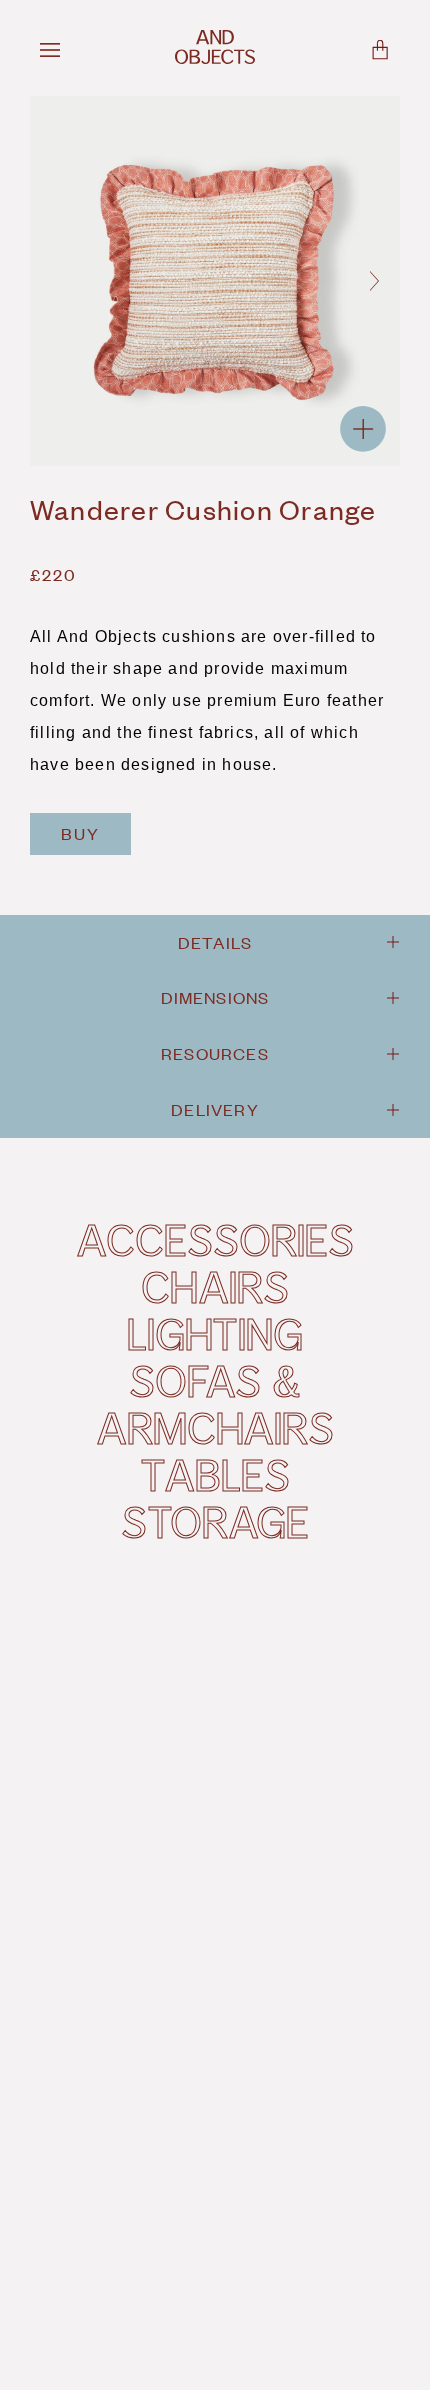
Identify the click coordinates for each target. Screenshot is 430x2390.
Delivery (215, 1109)
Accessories (214, 1239)
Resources (215, 1053)
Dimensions (215, 997)
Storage (214, 1521)
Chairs (214, 1286)
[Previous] (56, 281)
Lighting (215, 1333)
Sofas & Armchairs (215, 1403)
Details (215, 942)
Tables (214, 1474)
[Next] (374, 281)
